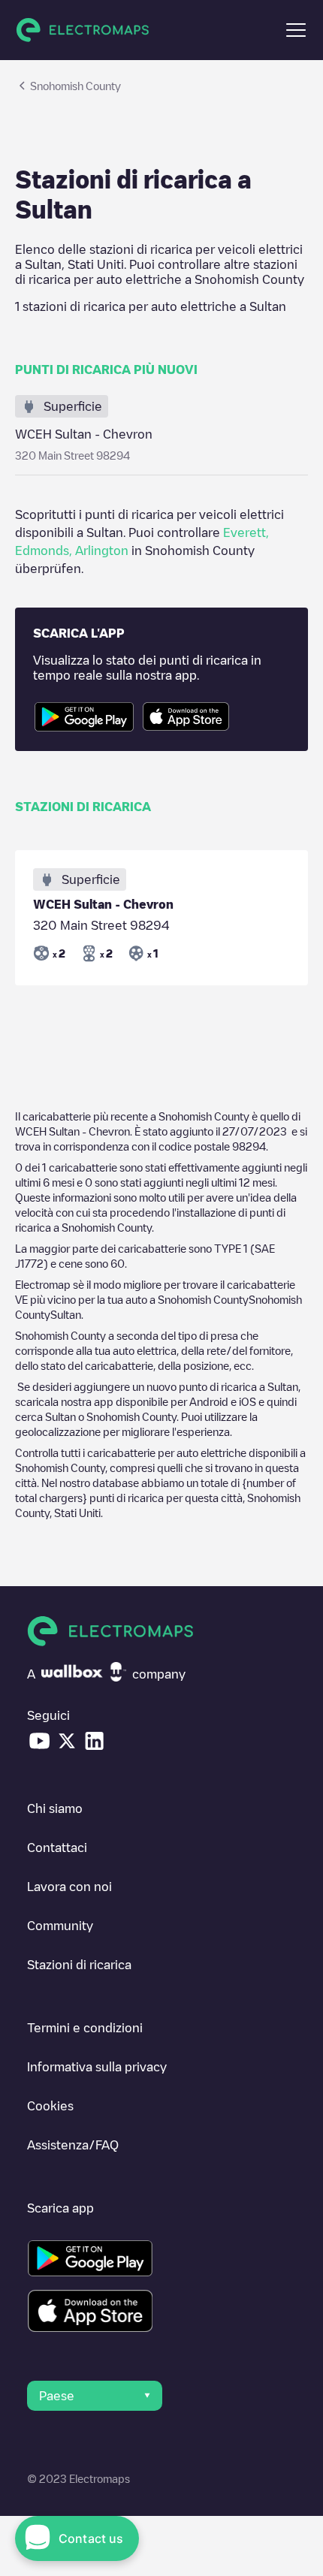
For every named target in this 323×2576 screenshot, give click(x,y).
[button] (296, 30)
